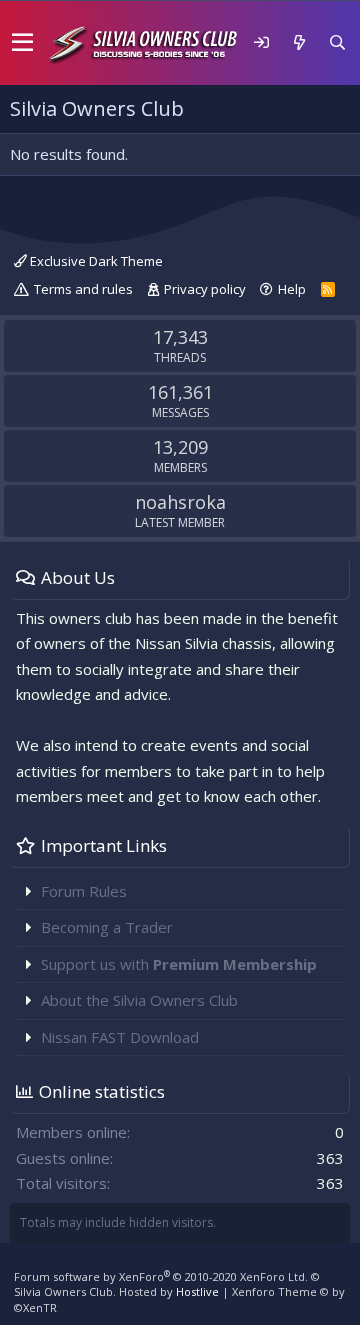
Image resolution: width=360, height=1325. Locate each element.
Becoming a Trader (107, 927)
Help (292, 289)
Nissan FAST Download (120, 1037)
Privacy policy (205, 289)
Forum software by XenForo (161, 1276)
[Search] (337, 42)
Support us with (179, 964)
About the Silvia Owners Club (139, 1000)
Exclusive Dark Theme (95, 261)
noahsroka (180, 502)
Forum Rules (84, 891)
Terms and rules (83, 289)
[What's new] (299, 42)
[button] (22, 43)
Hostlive (197, 1291)
